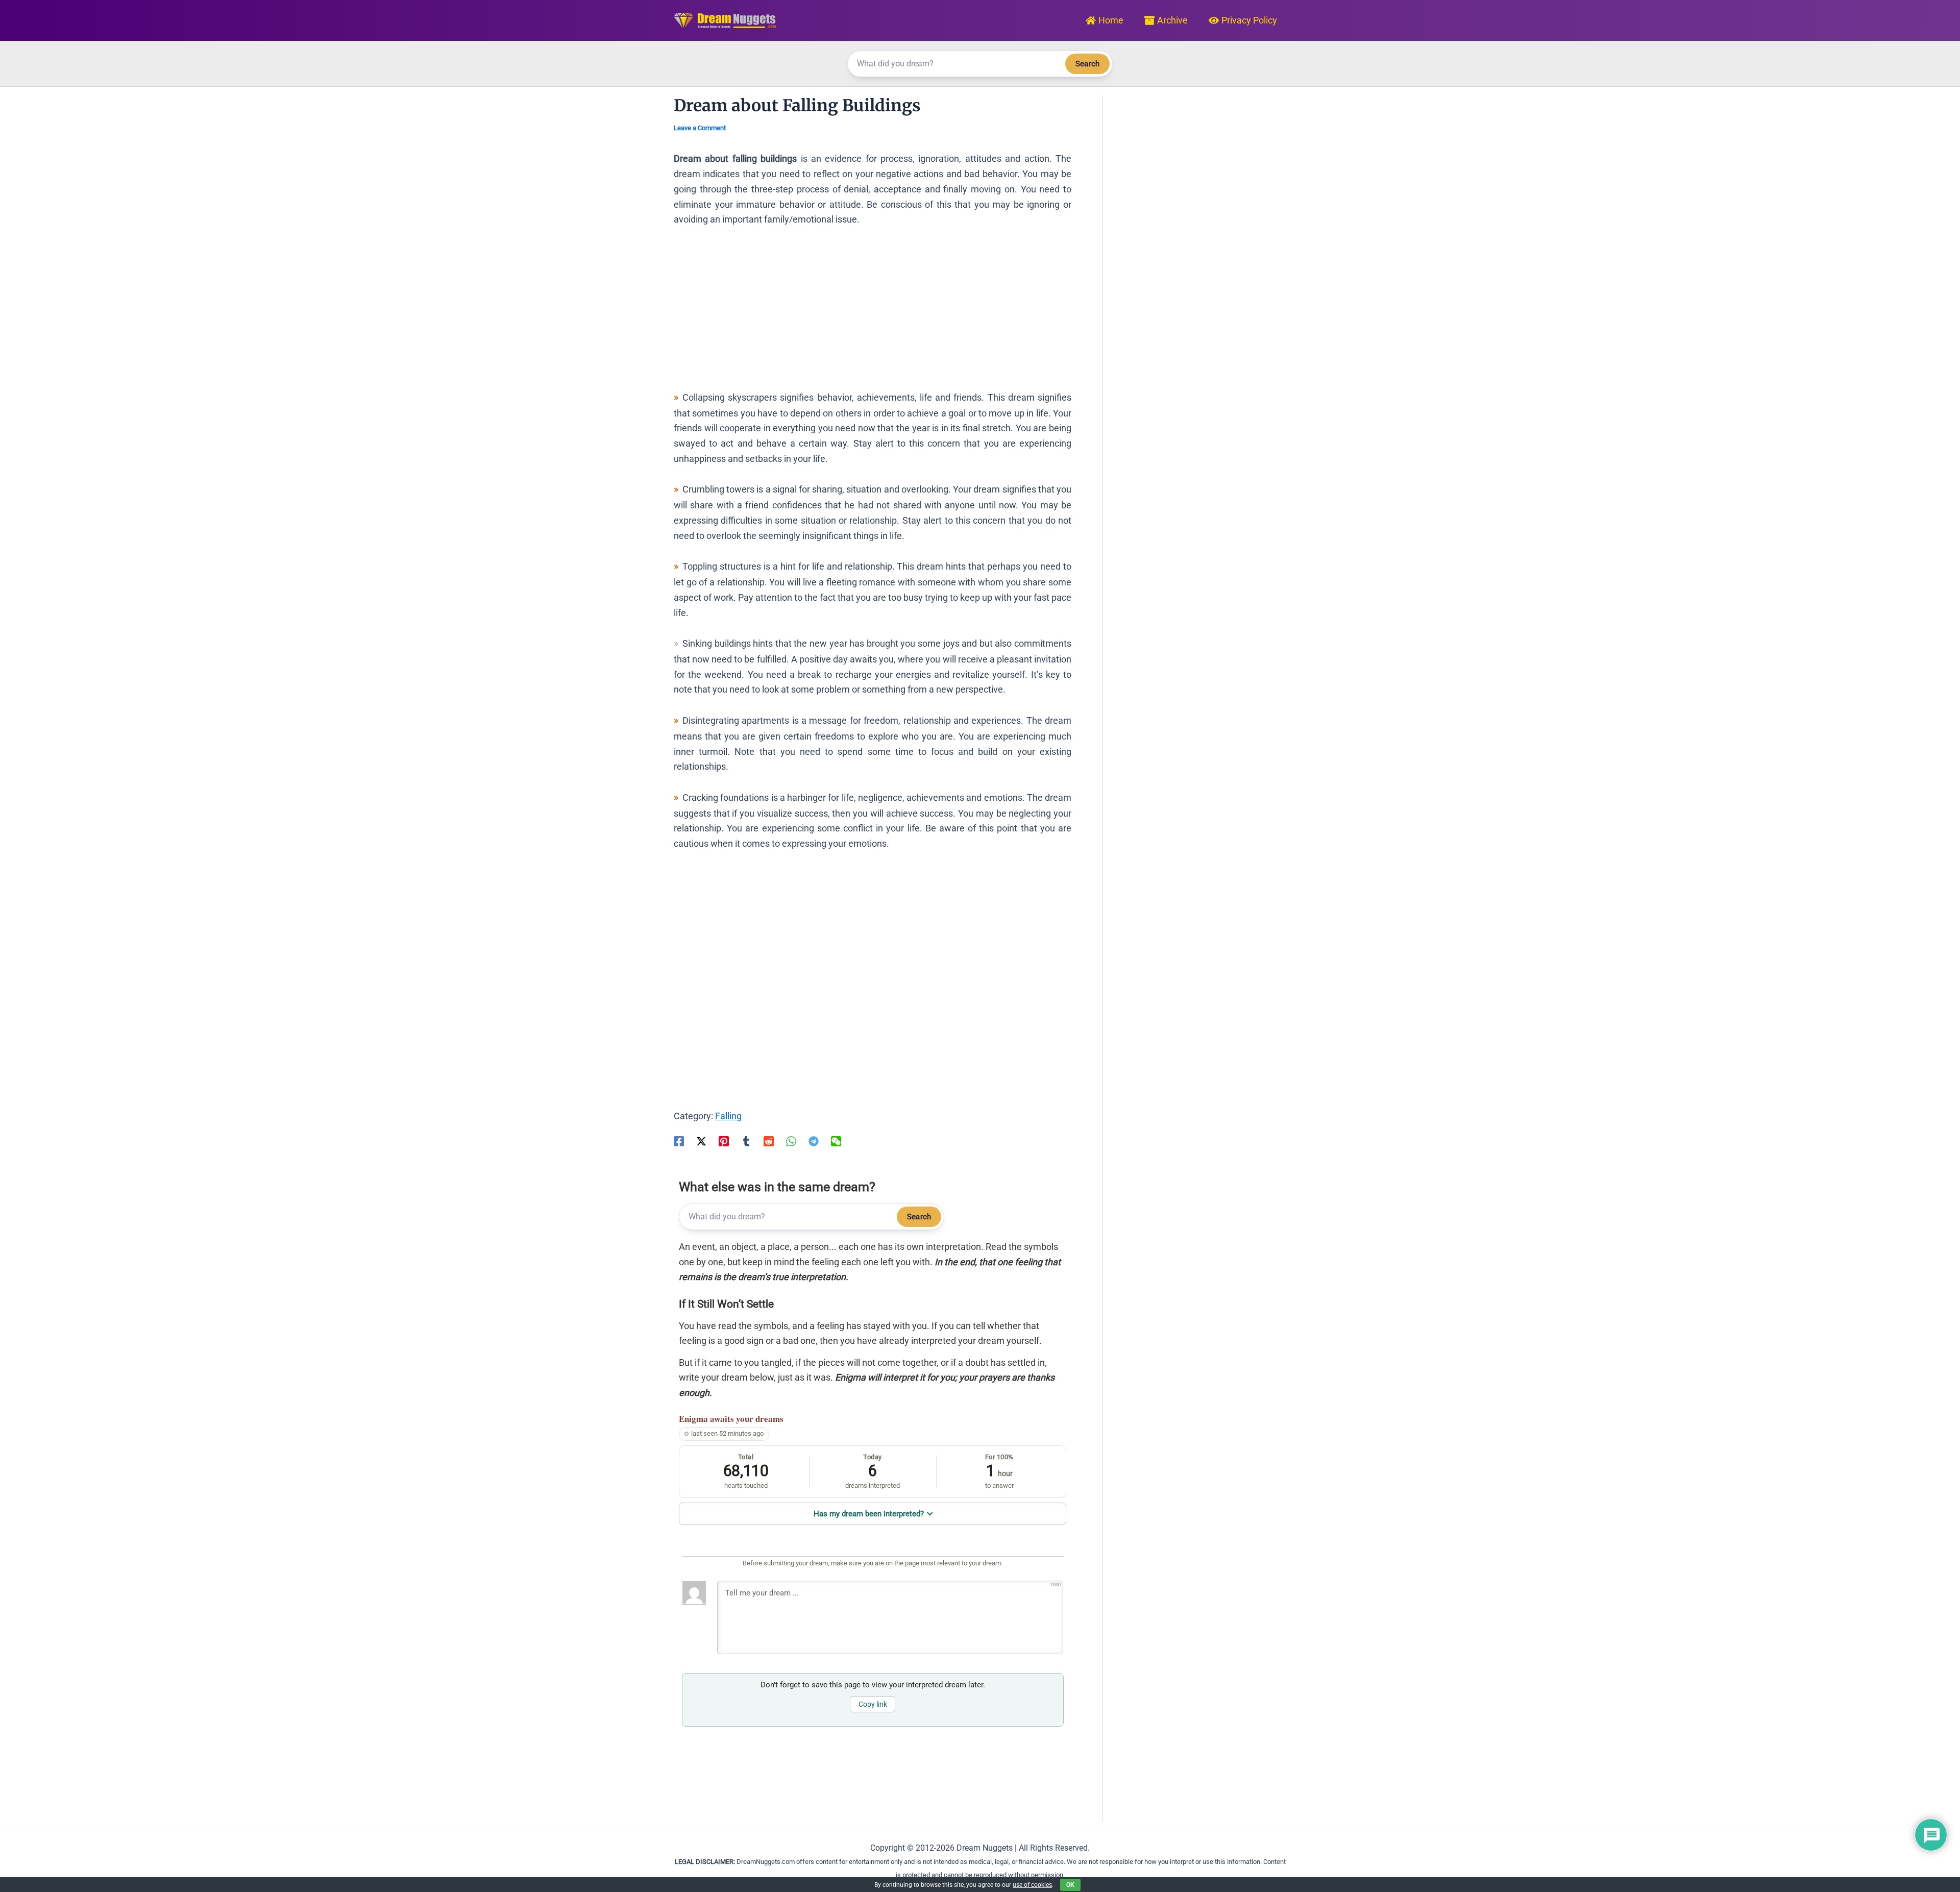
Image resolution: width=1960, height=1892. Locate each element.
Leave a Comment (700, 128)
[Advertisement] (873, 313)
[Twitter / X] (701, 1140)
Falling (728, 1116)
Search (1087, 64)
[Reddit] (769, 1140)
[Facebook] (679, 1140)
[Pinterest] (724, 1140)
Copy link (873, 1704)
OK (1070, 1885)
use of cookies (1032, 1885)
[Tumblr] (746, 1140)
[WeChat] (836, 1140)
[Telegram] (814, 1140)
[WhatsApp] (791, 1140)
